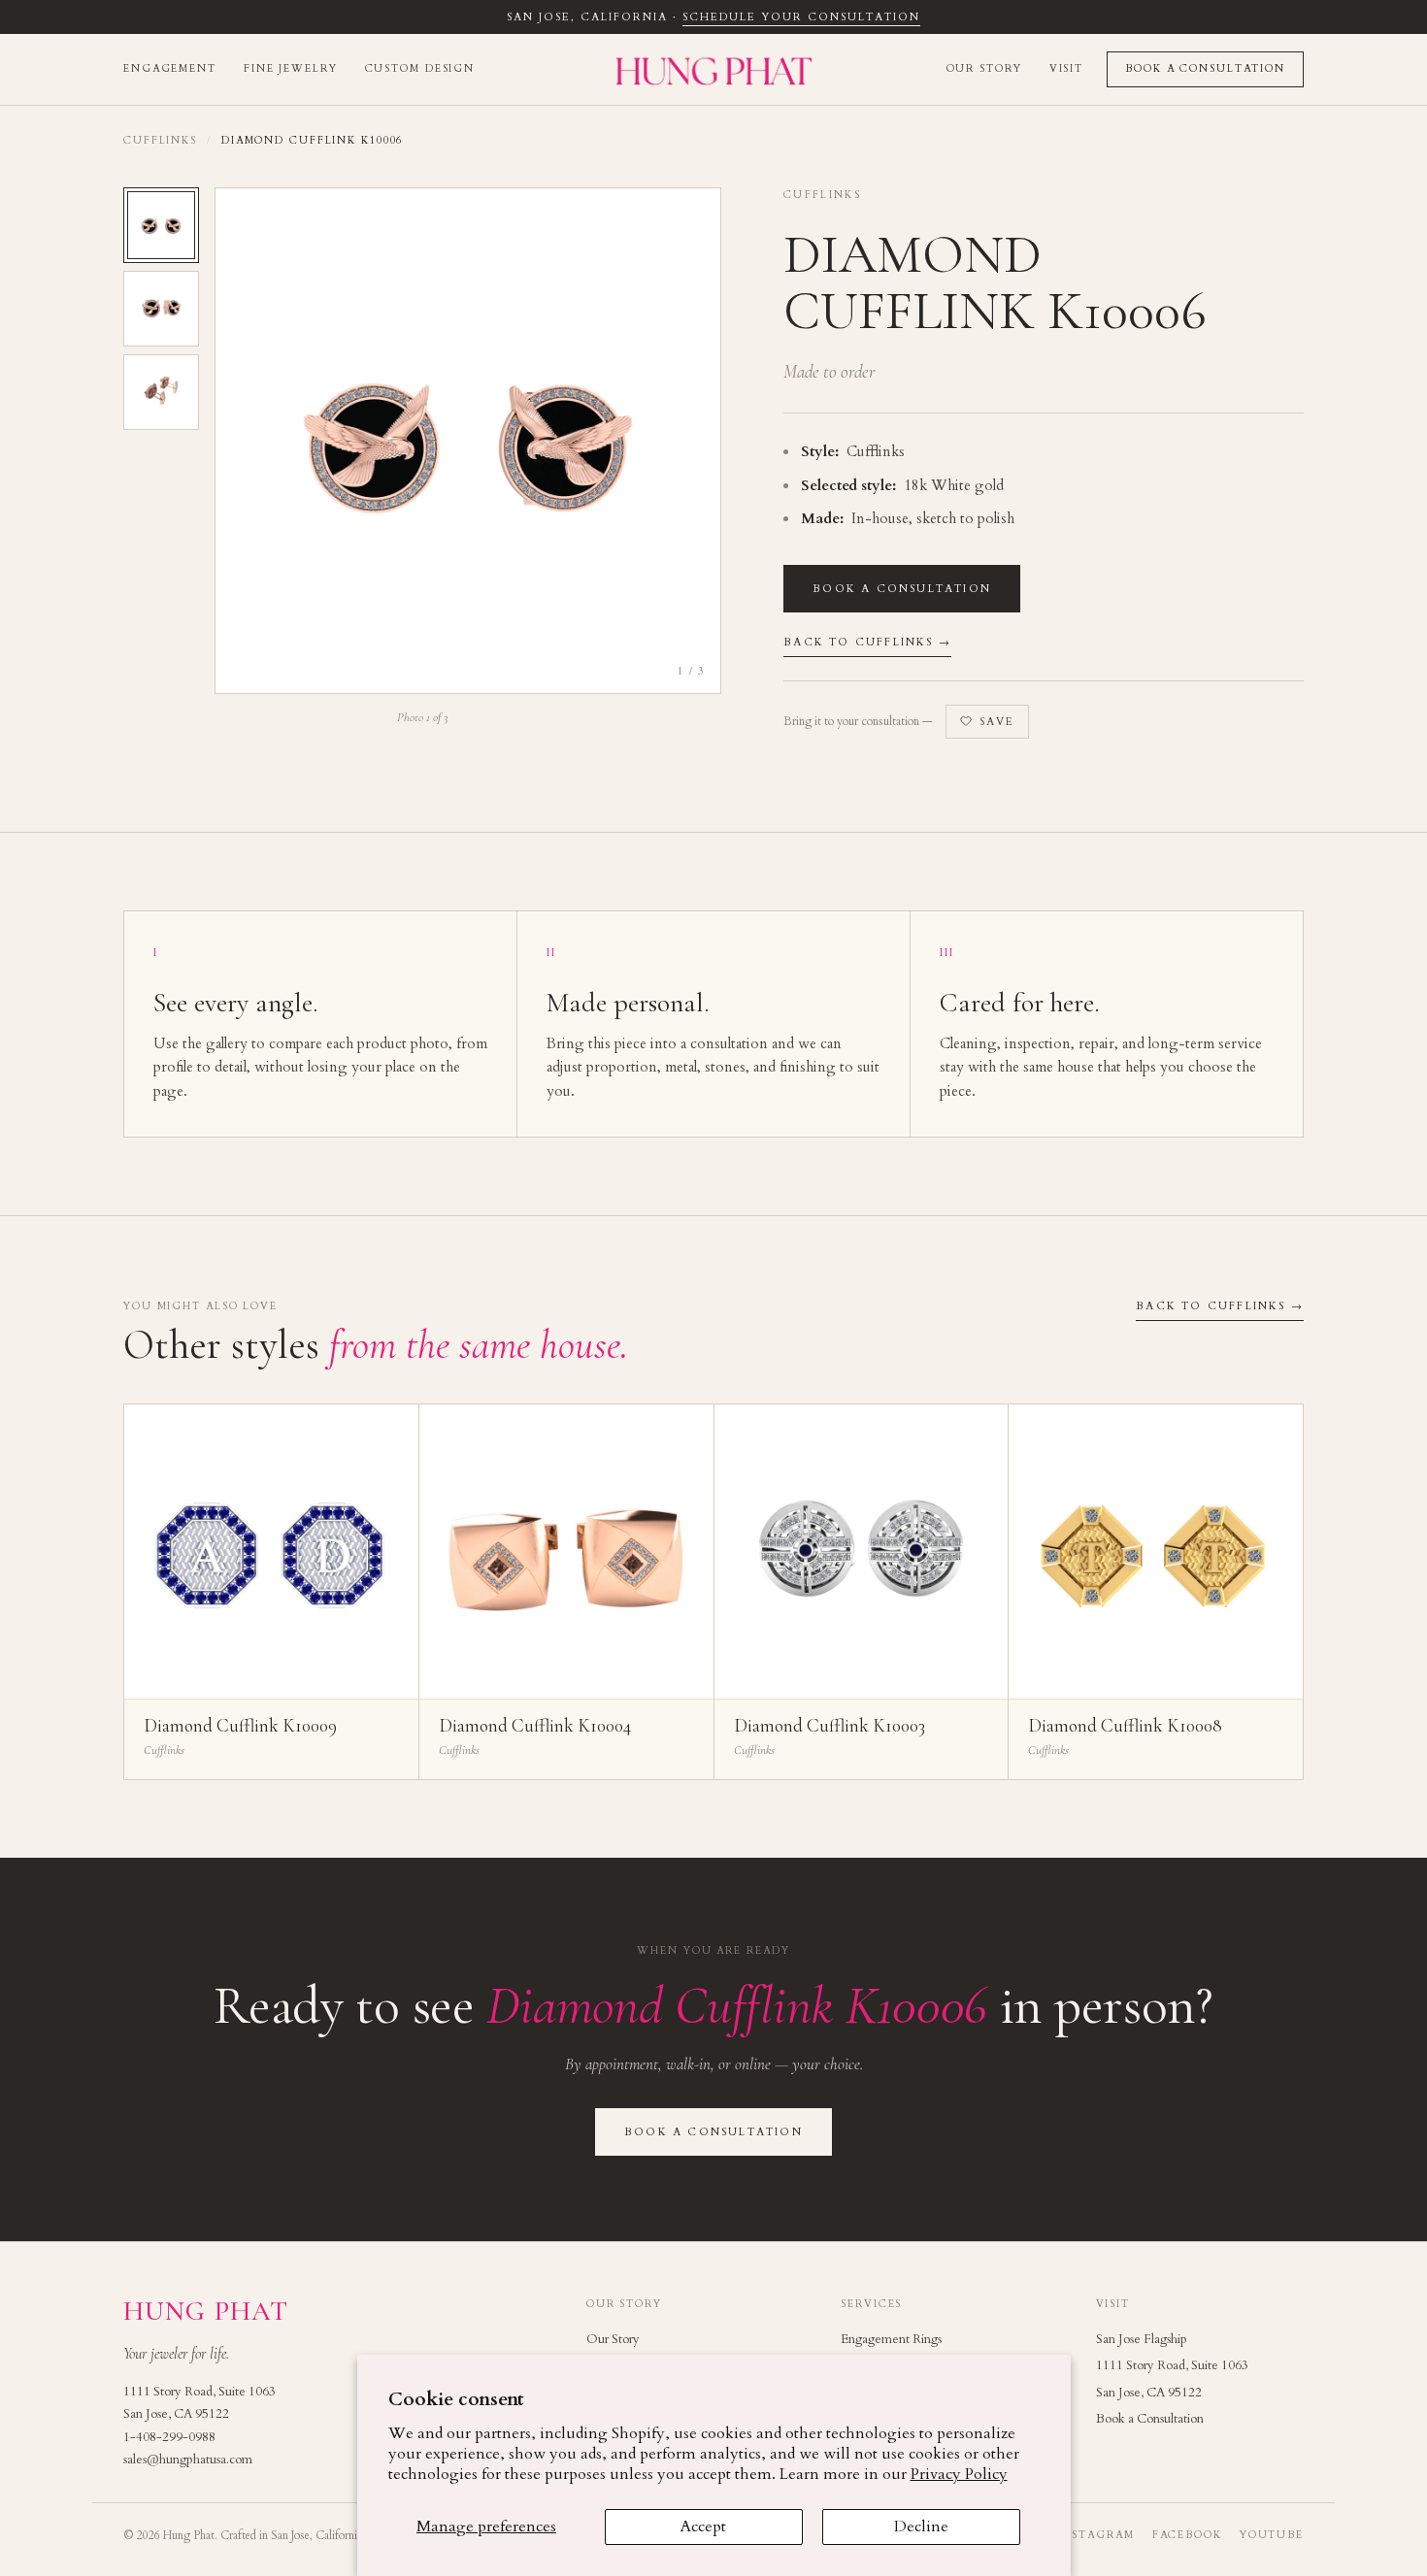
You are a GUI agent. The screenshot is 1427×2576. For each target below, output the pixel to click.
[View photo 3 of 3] (161, 392)
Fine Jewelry (291, 69)
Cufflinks (160, 141)
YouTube (1272, 2535)
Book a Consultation (1205, 69)
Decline (921, 2526)
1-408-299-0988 (169, 2437)
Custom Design (420, 69)
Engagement (170, 69)
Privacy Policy (959, 2474)
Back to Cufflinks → (867, 642)
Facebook (1187, 2535)
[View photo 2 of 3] (161, 309)
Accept (703, 2526)
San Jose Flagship (1142, 2339)
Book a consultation (902, 589)
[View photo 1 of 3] (161, 225)
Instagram (1096, 2535)
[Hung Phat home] (714, 69)
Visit (1066, 69)
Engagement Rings (891, 2339)
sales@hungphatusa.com (188, 2460)
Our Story (984, 69)
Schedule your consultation (801, 17)
